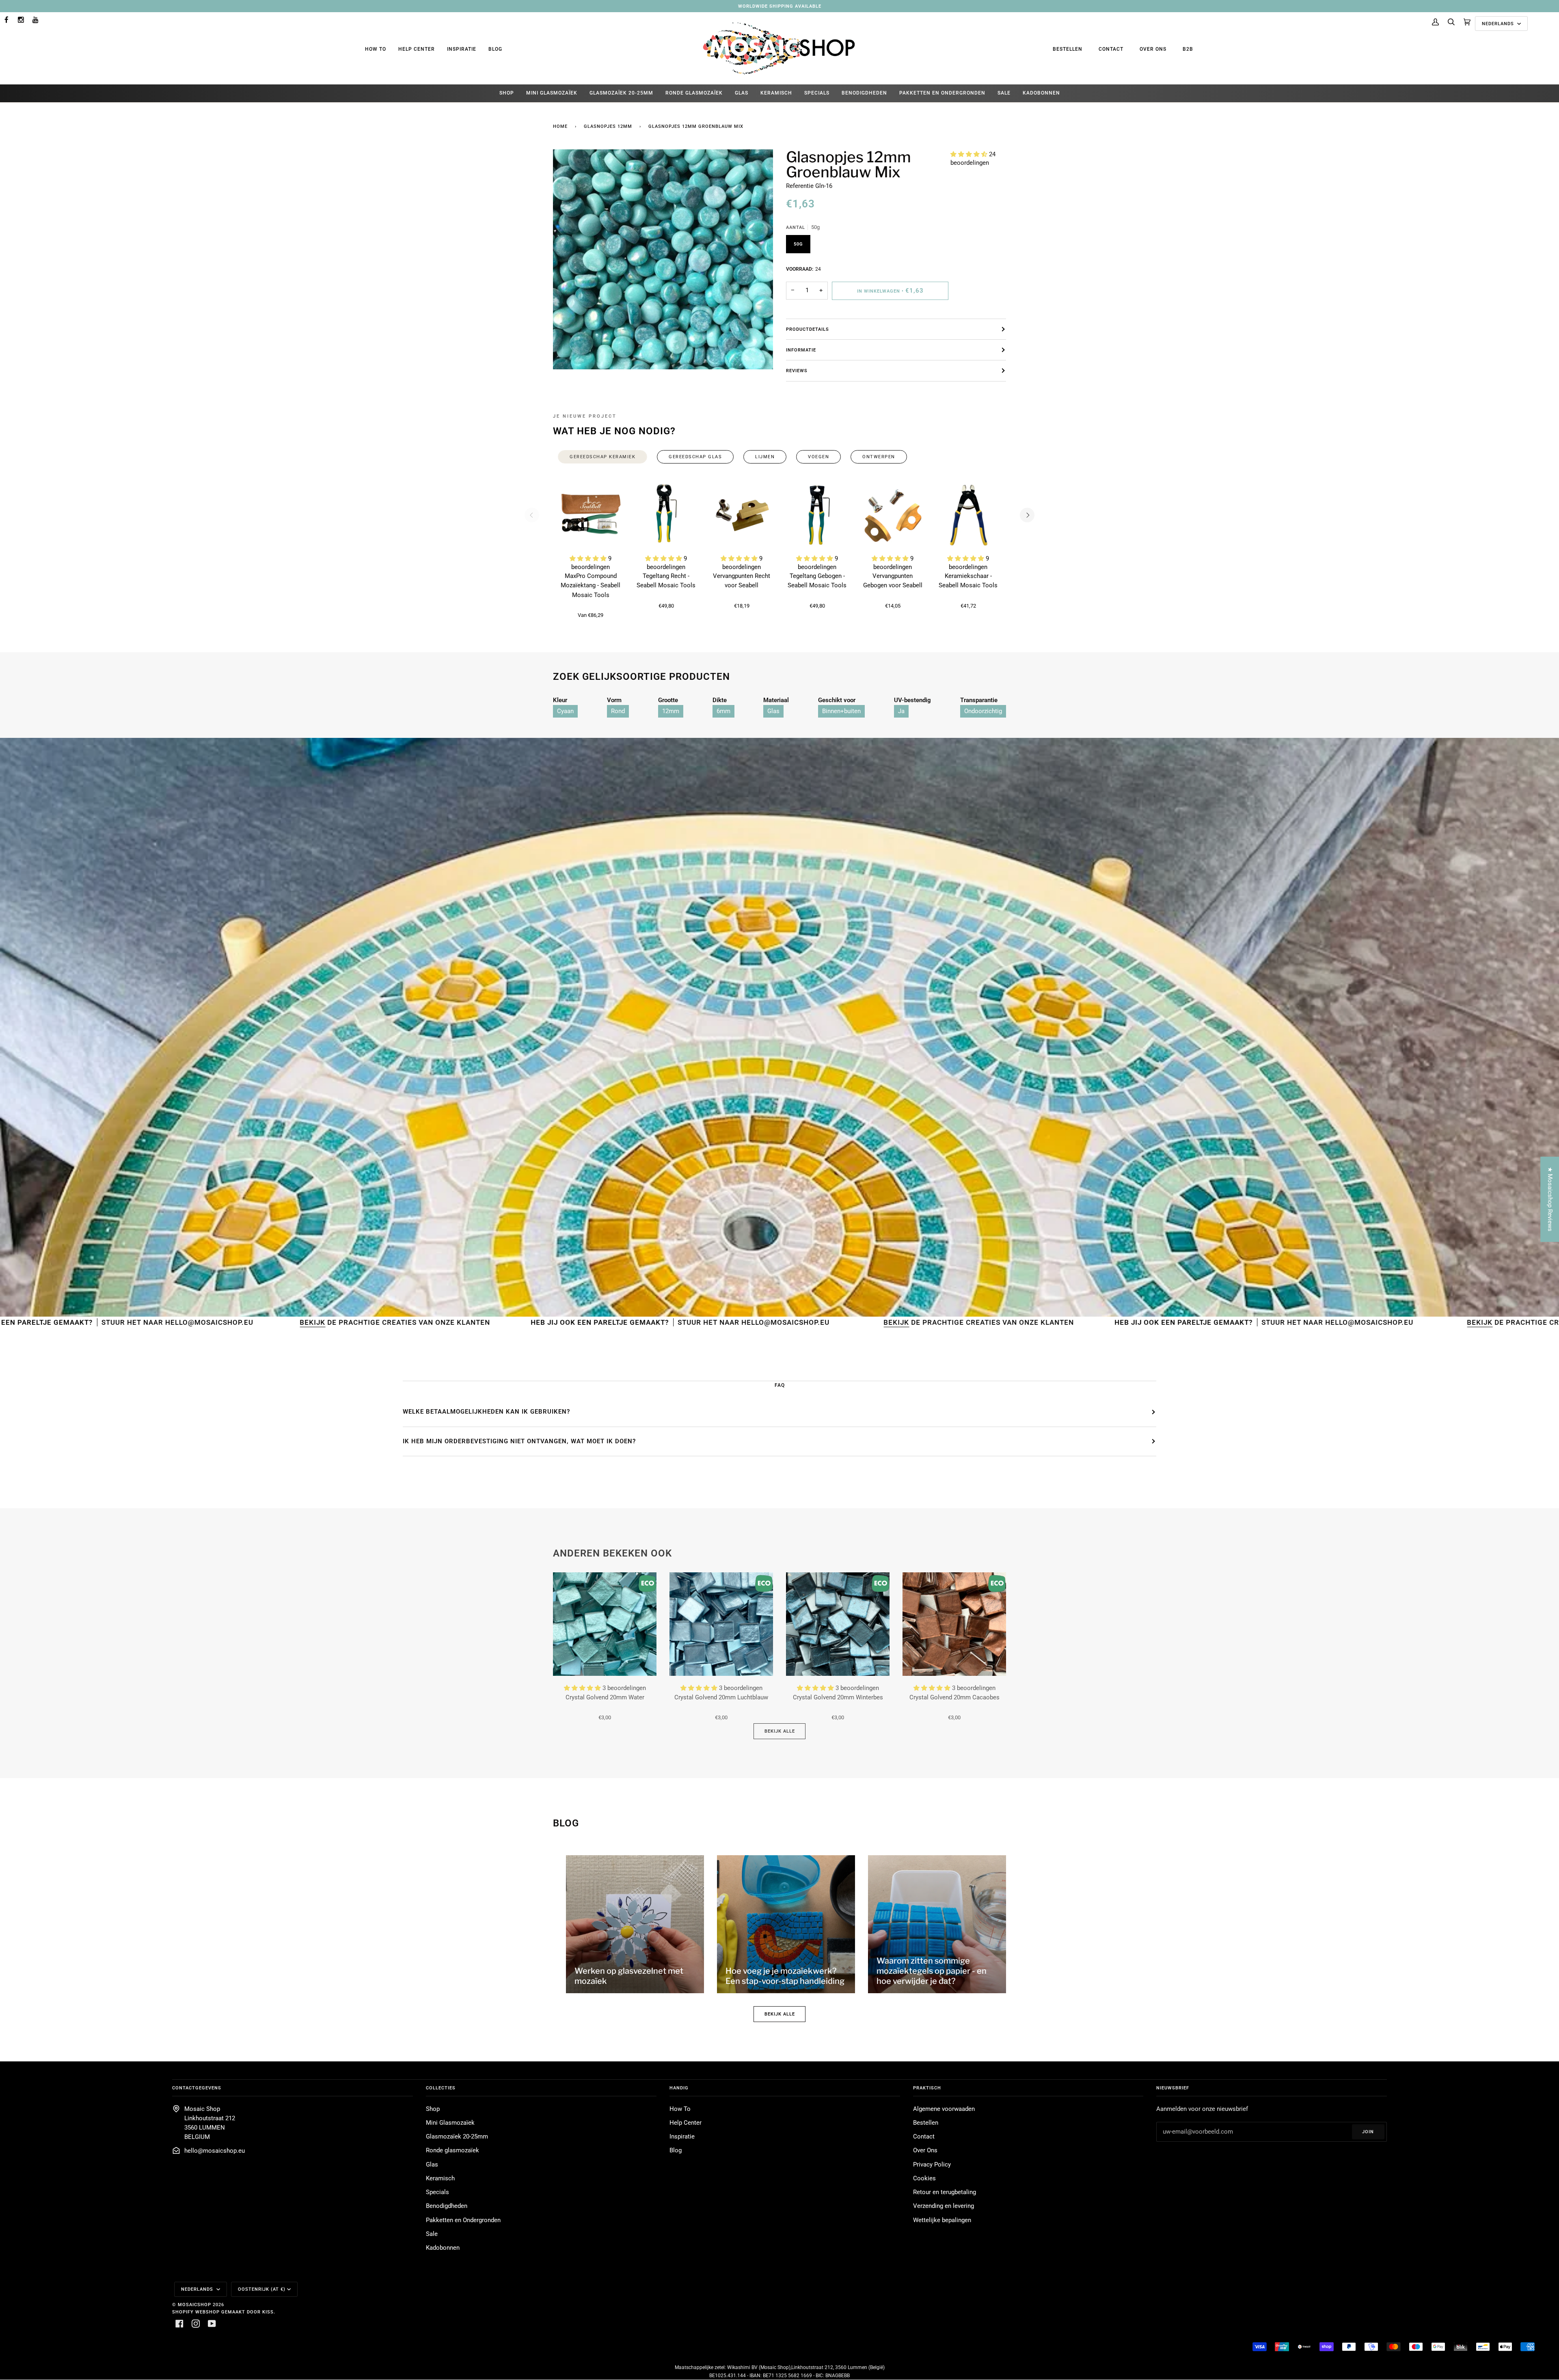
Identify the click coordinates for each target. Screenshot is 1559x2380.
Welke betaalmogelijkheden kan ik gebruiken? (486, 1412)
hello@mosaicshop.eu (215, 2151)
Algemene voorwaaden (944, 2109)
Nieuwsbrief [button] (1173, 2088)
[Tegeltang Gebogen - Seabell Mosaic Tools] (817, 515)
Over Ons (1153, 49)
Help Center (417, 49)
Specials (437, 2192)
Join (1368, 2132)
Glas (773, 711)
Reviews (797, 371)
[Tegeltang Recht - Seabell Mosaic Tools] (666, 515)
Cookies (924, 2178)
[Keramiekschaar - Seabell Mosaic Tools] (968, 515)
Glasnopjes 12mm (608, 126)
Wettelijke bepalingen (942, 2220)
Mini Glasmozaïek (450, 2123)
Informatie (801, 350)
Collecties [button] (441, 2088)
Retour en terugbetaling (945, 2192)
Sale (432, 2234)
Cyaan (565, 711)
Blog (495, 49)
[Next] (1027, 515)
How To (376, 49)
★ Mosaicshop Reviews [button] (1550, 1199)
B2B (1188, 49)
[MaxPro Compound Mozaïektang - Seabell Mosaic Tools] (591, 515)
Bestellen (1068, 49)
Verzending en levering (944, 2206)
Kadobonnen (443, 2248)
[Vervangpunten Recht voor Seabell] (742, 515)
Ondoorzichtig (983, 711)
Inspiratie (462, 49)
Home (560, 126)
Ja (901, 711)
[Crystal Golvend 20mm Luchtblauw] (721, 1624)
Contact (1111, 49)
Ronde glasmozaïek (452, 2150)
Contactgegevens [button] (197, 2088)
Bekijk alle (780, 1731)
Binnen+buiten (841, 711)
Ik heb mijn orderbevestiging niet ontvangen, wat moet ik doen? (519, 1441)
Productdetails (808, 329)
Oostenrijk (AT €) (262, 2289)
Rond (618, 711)
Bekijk (442, 1322)
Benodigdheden (447, 2206)
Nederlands (1499, 24)
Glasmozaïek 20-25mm (457, 2137)
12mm (671, 711)
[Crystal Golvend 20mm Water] (605, 1624)
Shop (433, 2109)
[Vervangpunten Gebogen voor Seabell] (893, 515)
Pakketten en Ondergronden (463, 2220)
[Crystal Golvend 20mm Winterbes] (838, 1624)
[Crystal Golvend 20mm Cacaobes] (954, 1624)
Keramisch (440, 2178)
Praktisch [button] (927, 2088)
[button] (970, 154)
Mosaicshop (194, 2305)
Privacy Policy (932, 2165)
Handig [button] (679, 2088)
